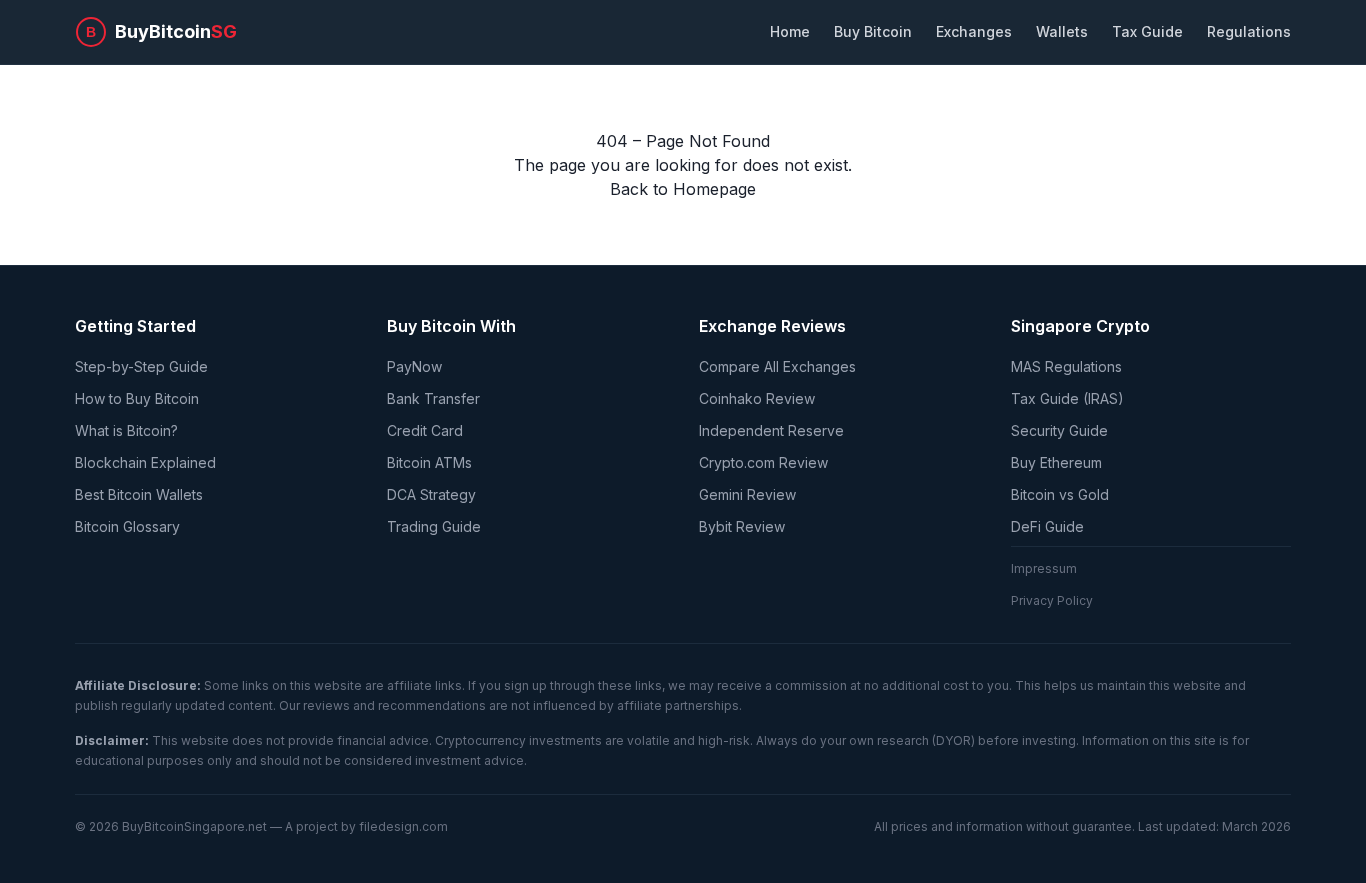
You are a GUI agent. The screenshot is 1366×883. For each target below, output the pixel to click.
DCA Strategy (431, 494)
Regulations (1249, 31)
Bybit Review (742, 526)
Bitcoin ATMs (429, 462)
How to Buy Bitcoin (137, 398)
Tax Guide (1147, 31)
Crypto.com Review (763, 462)
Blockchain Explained (145, 462)
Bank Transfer (433, 398)
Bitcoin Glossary (127, 526)
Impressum (1044, 568)
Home (790, 31)
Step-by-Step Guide (141, 366)
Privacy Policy (1052, 600)
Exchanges (974, 31)
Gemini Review (747, 494)
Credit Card (425, 430)
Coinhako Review (757, 398)
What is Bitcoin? (126, 430)
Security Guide (1059, 430)
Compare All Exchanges (777, 366)
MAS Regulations (1066, 366)
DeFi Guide (1047, 526)
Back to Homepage (683, 189)
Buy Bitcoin (873, 31)
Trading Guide (434, 526)
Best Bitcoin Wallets (139, 494)
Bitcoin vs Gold (1060, 494)
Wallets (1062, 31)
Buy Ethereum (1056, 462)
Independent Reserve (771, 430)
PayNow (414, 366)
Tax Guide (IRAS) (1067, 398)
